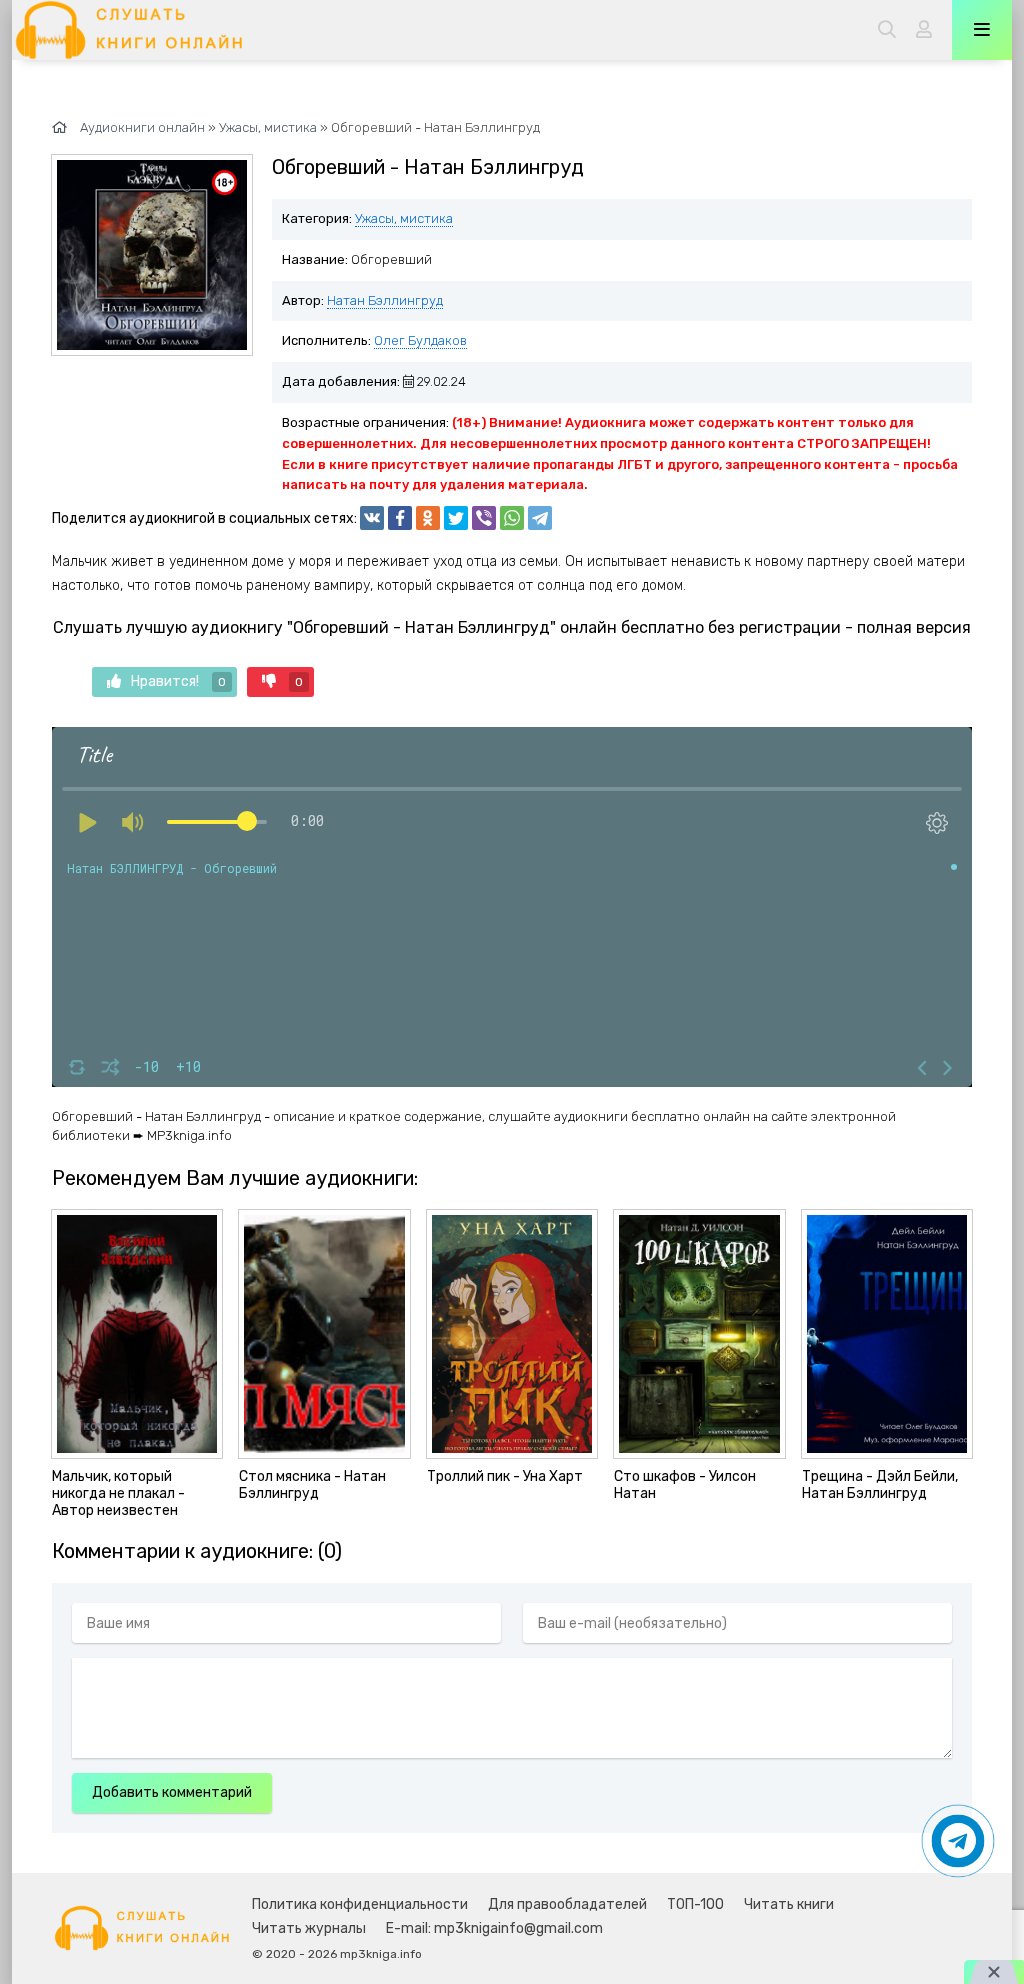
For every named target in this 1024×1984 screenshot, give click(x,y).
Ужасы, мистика (404, 218)
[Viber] (484, 518)
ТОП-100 (695, 1904)
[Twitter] (456, 518)
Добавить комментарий (172, 1792)
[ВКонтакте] (372, 518)
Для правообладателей (567, 1904)
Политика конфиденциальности (360, 1904)
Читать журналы (309, 1928)
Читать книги (789, 1904)
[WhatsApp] (512, 518)
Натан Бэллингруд (385, 300)
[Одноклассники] (428, 518)
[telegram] (540, 518)
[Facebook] (400, 518)
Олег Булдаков (420, 340)
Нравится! (178, 681)
